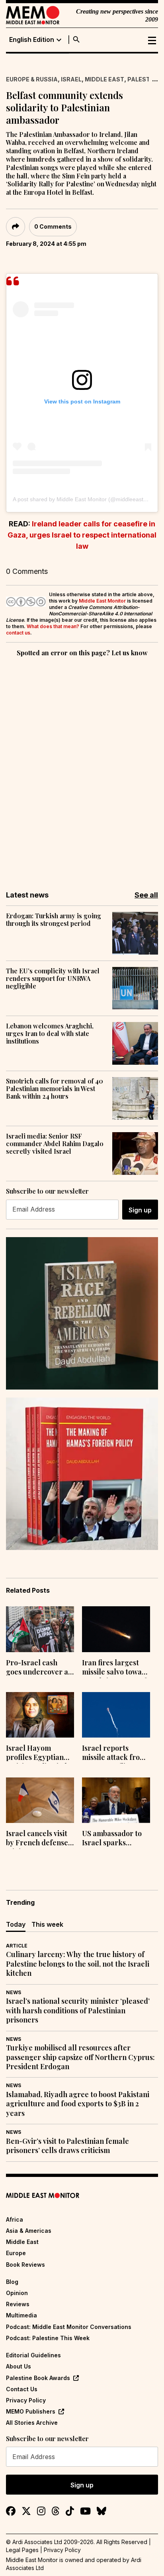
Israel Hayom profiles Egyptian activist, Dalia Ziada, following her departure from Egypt (39, 1754)
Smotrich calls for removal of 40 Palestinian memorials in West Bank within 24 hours (55, 1089)
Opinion (17, 2293)
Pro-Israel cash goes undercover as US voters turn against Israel (39, 1668)
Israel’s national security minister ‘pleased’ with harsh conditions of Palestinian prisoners (78, 2011)
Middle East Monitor (102, 601)
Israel (71, 79)
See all (146, 895)
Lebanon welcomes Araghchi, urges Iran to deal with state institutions (50, 1034)
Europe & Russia (32, 79)
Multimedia (21, 2315)
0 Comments (53, 226)
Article (17, 1946)
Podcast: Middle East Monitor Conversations (69, 2327)
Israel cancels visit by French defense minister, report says (37, 1839)
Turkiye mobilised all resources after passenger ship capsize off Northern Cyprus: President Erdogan (80, 2057)
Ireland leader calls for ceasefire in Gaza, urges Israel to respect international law (82, 535)
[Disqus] (82, 768)
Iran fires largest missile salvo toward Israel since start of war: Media (116, 1668)
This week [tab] (47, 1924)
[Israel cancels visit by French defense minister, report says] (40, 1800)
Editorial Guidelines (33, 2355)
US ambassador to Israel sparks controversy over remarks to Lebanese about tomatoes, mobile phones (112, 1839)
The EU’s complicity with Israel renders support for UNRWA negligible (53, 979)
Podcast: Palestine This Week (48, 2338)
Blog (12, 2282)
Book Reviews (25, 2265)
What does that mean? (53, 626)
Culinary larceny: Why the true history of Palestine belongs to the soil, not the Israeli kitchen (78, 1964)
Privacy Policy (26, 2400)
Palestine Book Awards (38, 2378)
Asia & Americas (29, 2231)
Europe (16, 2253)
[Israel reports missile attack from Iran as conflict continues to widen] (116, 1715)
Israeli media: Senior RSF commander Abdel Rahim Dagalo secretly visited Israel (55, 1144)
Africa (15, 2219)
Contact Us (22, 2389)
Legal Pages (22, 2550)
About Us (19, 2366)
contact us (18, 633)
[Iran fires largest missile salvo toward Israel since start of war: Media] (116, 1629)
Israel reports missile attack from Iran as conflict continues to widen (114, 1754)
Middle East (104, 79)
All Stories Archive (32, 2423)
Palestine (143, 79)
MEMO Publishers (31, 2411)
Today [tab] (16, 1924)
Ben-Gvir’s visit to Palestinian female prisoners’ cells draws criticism (67, 2146)
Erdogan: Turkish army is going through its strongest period (54, 919)
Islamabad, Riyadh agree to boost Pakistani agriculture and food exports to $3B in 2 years (78, 2104)
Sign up (140, 1210)
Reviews (18, 2304)
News (14, 1992)
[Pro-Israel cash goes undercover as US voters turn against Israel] (40, 1629)
